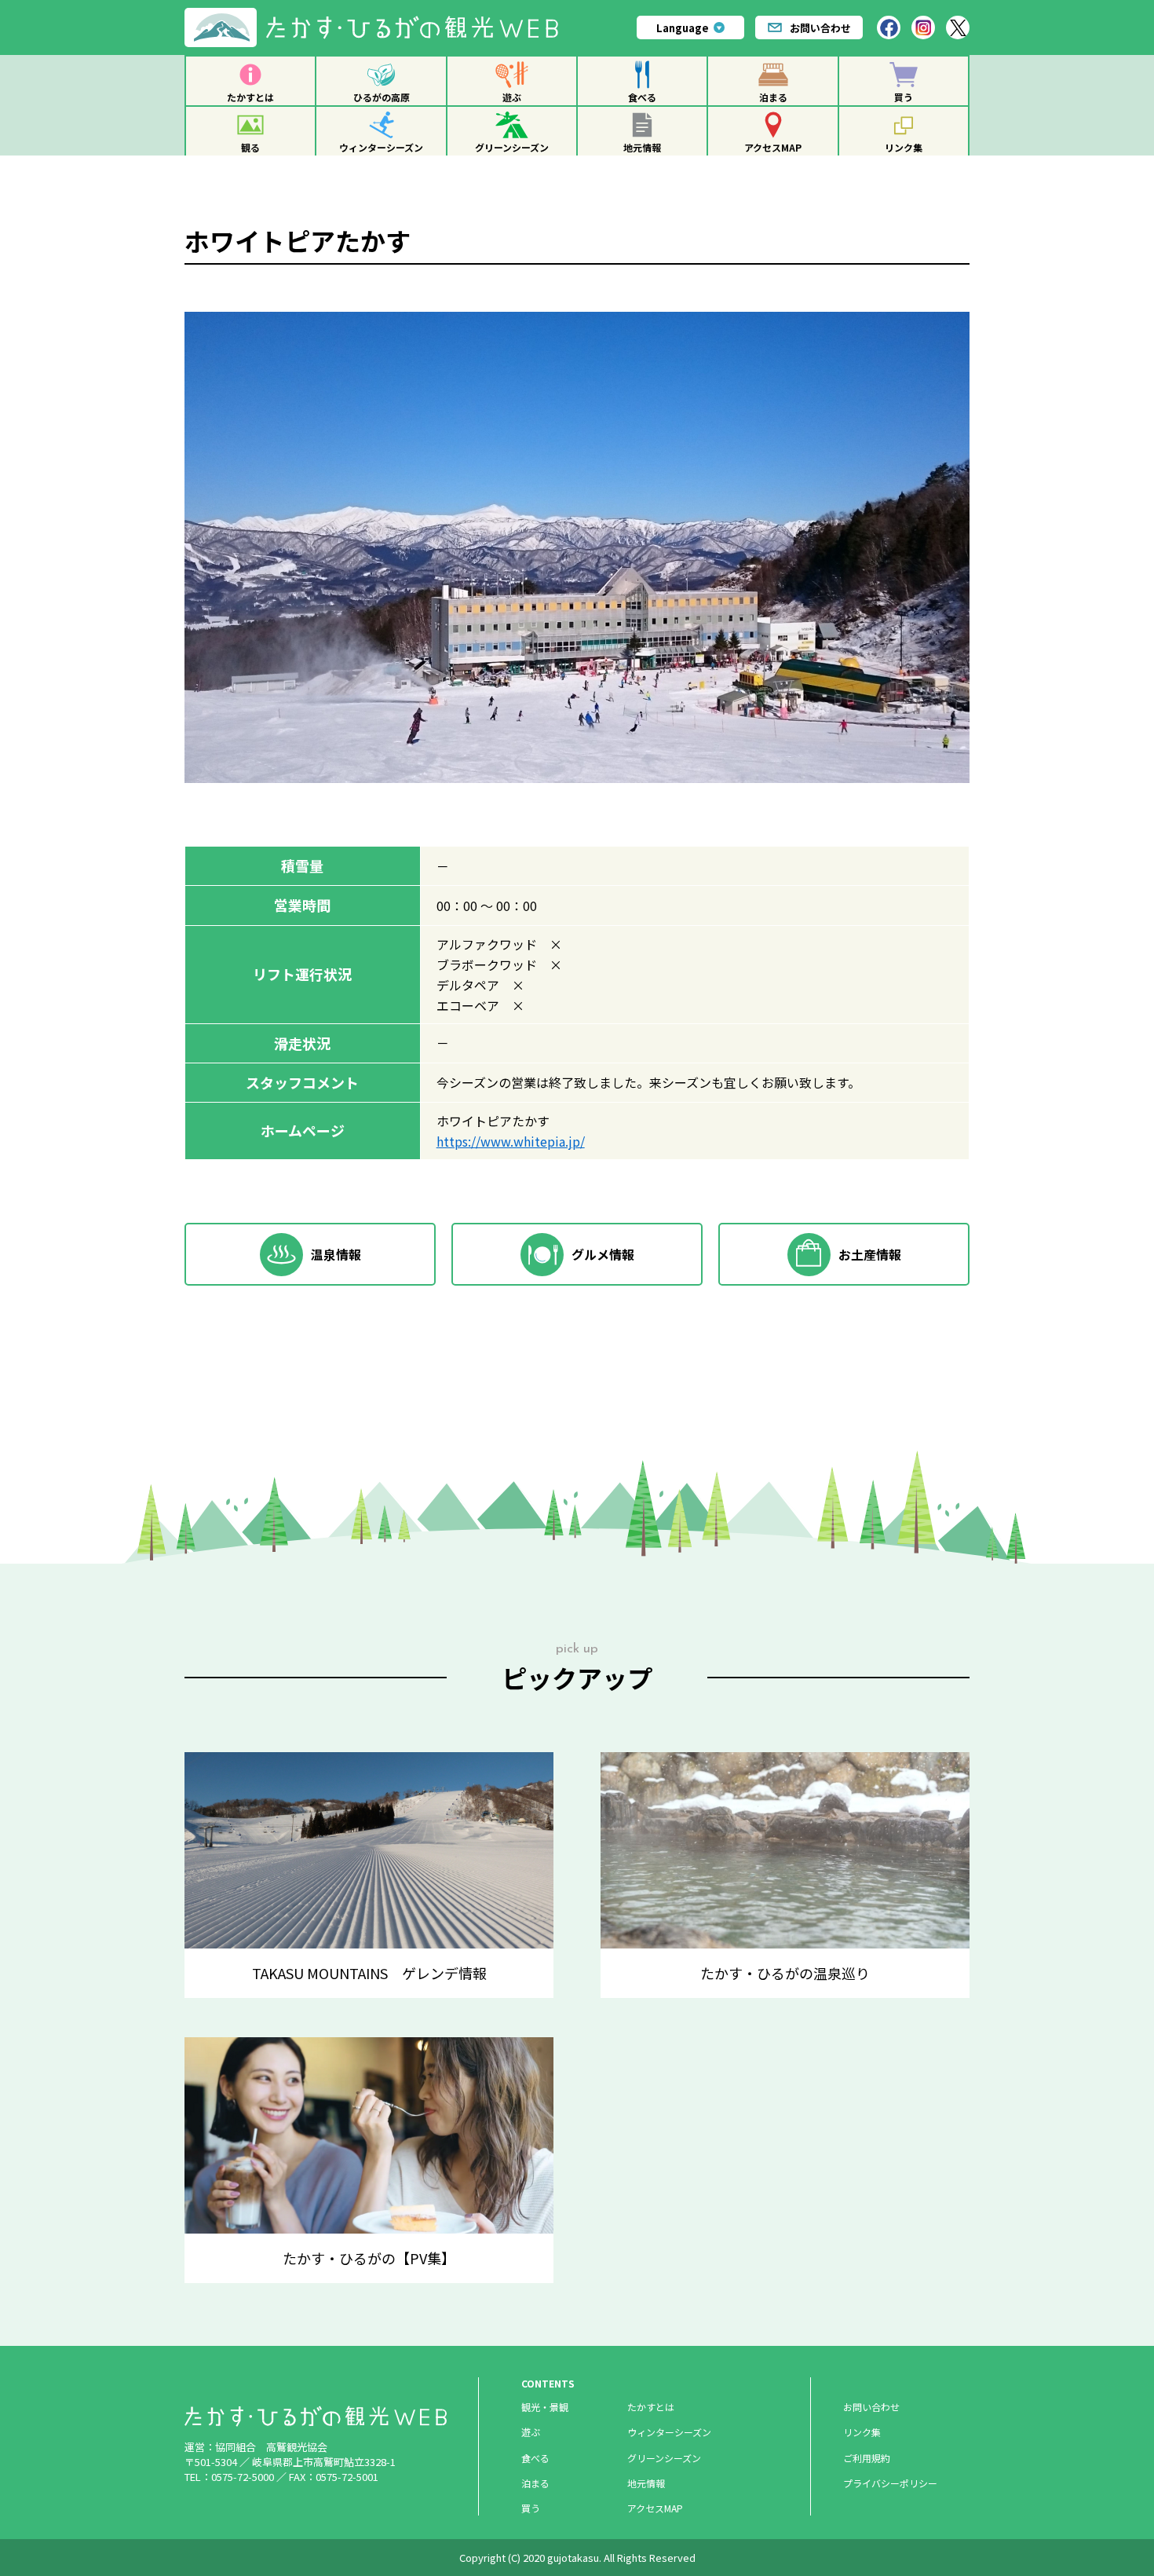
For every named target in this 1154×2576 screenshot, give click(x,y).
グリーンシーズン (512, 147)
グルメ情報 (603, 1254)
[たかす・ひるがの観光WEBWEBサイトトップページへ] (378, 14)
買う (904, 97)
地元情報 (642, 147)
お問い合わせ (820, 28)
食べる (642, 97)
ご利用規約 (867, 2458)
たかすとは (250, 97)
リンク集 (904, 147)
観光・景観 (545, 2407)
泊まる (773, 97)
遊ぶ (512, 97)
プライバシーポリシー (890, 2483)
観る (250, 147)
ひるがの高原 (382, 97)
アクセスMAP (773, 147)
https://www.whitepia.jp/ (511, 1141)
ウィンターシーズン (381, 147)
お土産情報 (870, 1254)
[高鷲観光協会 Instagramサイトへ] (923, 27)
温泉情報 (336, 1254)
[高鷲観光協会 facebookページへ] (889, 27)
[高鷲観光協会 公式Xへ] (958, 27)
